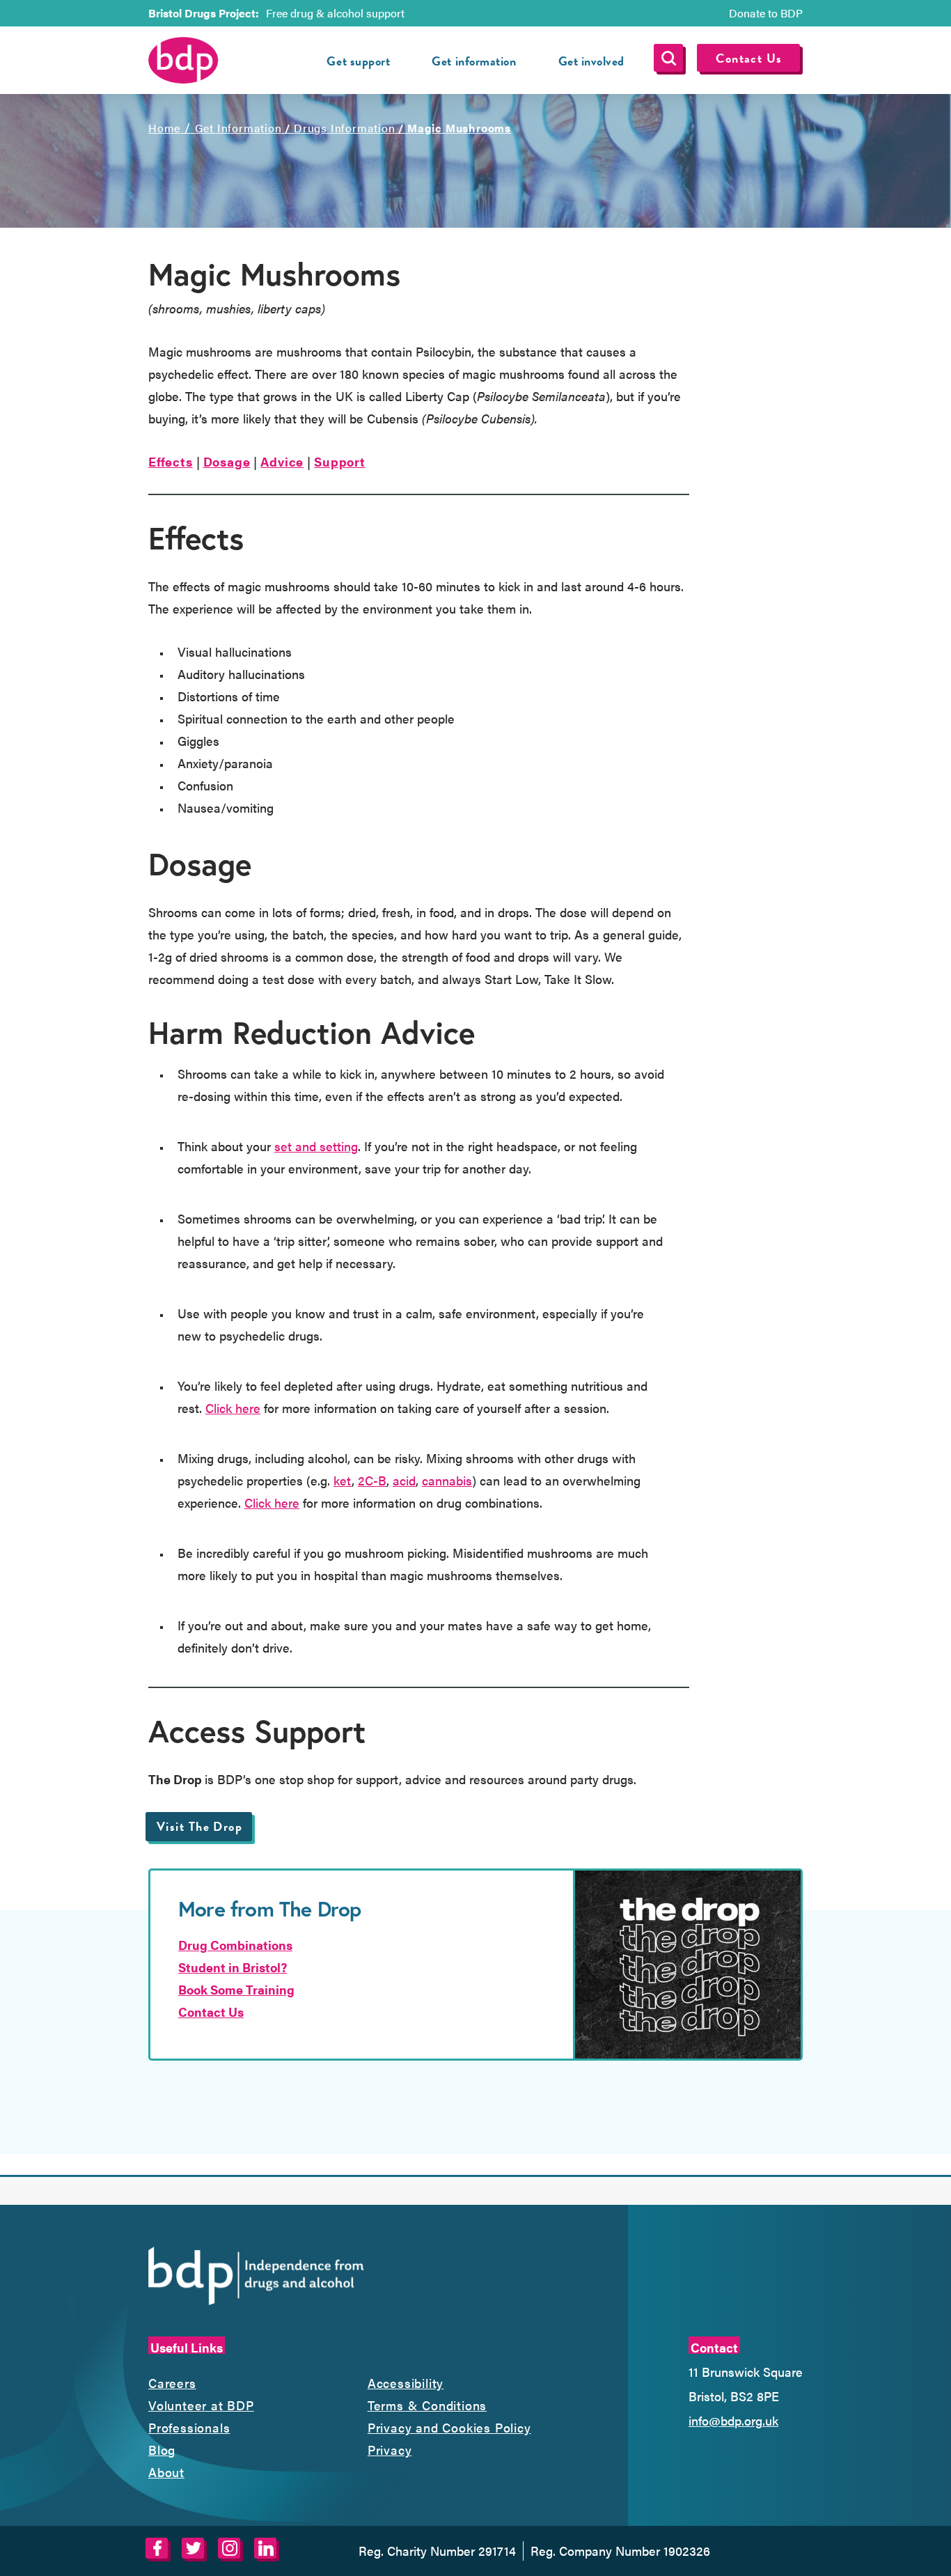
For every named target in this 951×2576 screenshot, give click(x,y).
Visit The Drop (199, 1826)
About (166, 2472)
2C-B (372, 1480)
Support (340, 461)
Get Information (238, 128)
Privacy (390, 2450)
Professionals (189, 2427)
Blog (162, 2450)
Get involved (591, 61)
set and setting (316, 1146)
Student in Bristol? (233, 1967)
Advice (282, 461)
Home (164, 128)
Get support (358, 61)
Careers (172, 2383)
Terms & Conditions (427, 2405)
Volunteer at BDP (201, 2405)
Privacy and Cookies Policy (449, 2427)
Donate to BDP (766, 13)
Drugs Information (345, 128)
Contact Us (749, 58)
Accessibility (406, 2383)
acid (404, 1480)
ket (343, 1480)
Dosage (227, 461)
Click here (233, 1408)
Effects (171, 461)
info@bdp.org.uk (733, 2420)
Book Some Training (236, 1989)
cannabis (447, 1480)
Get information (474, 61)
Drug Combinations (235, 1945)
